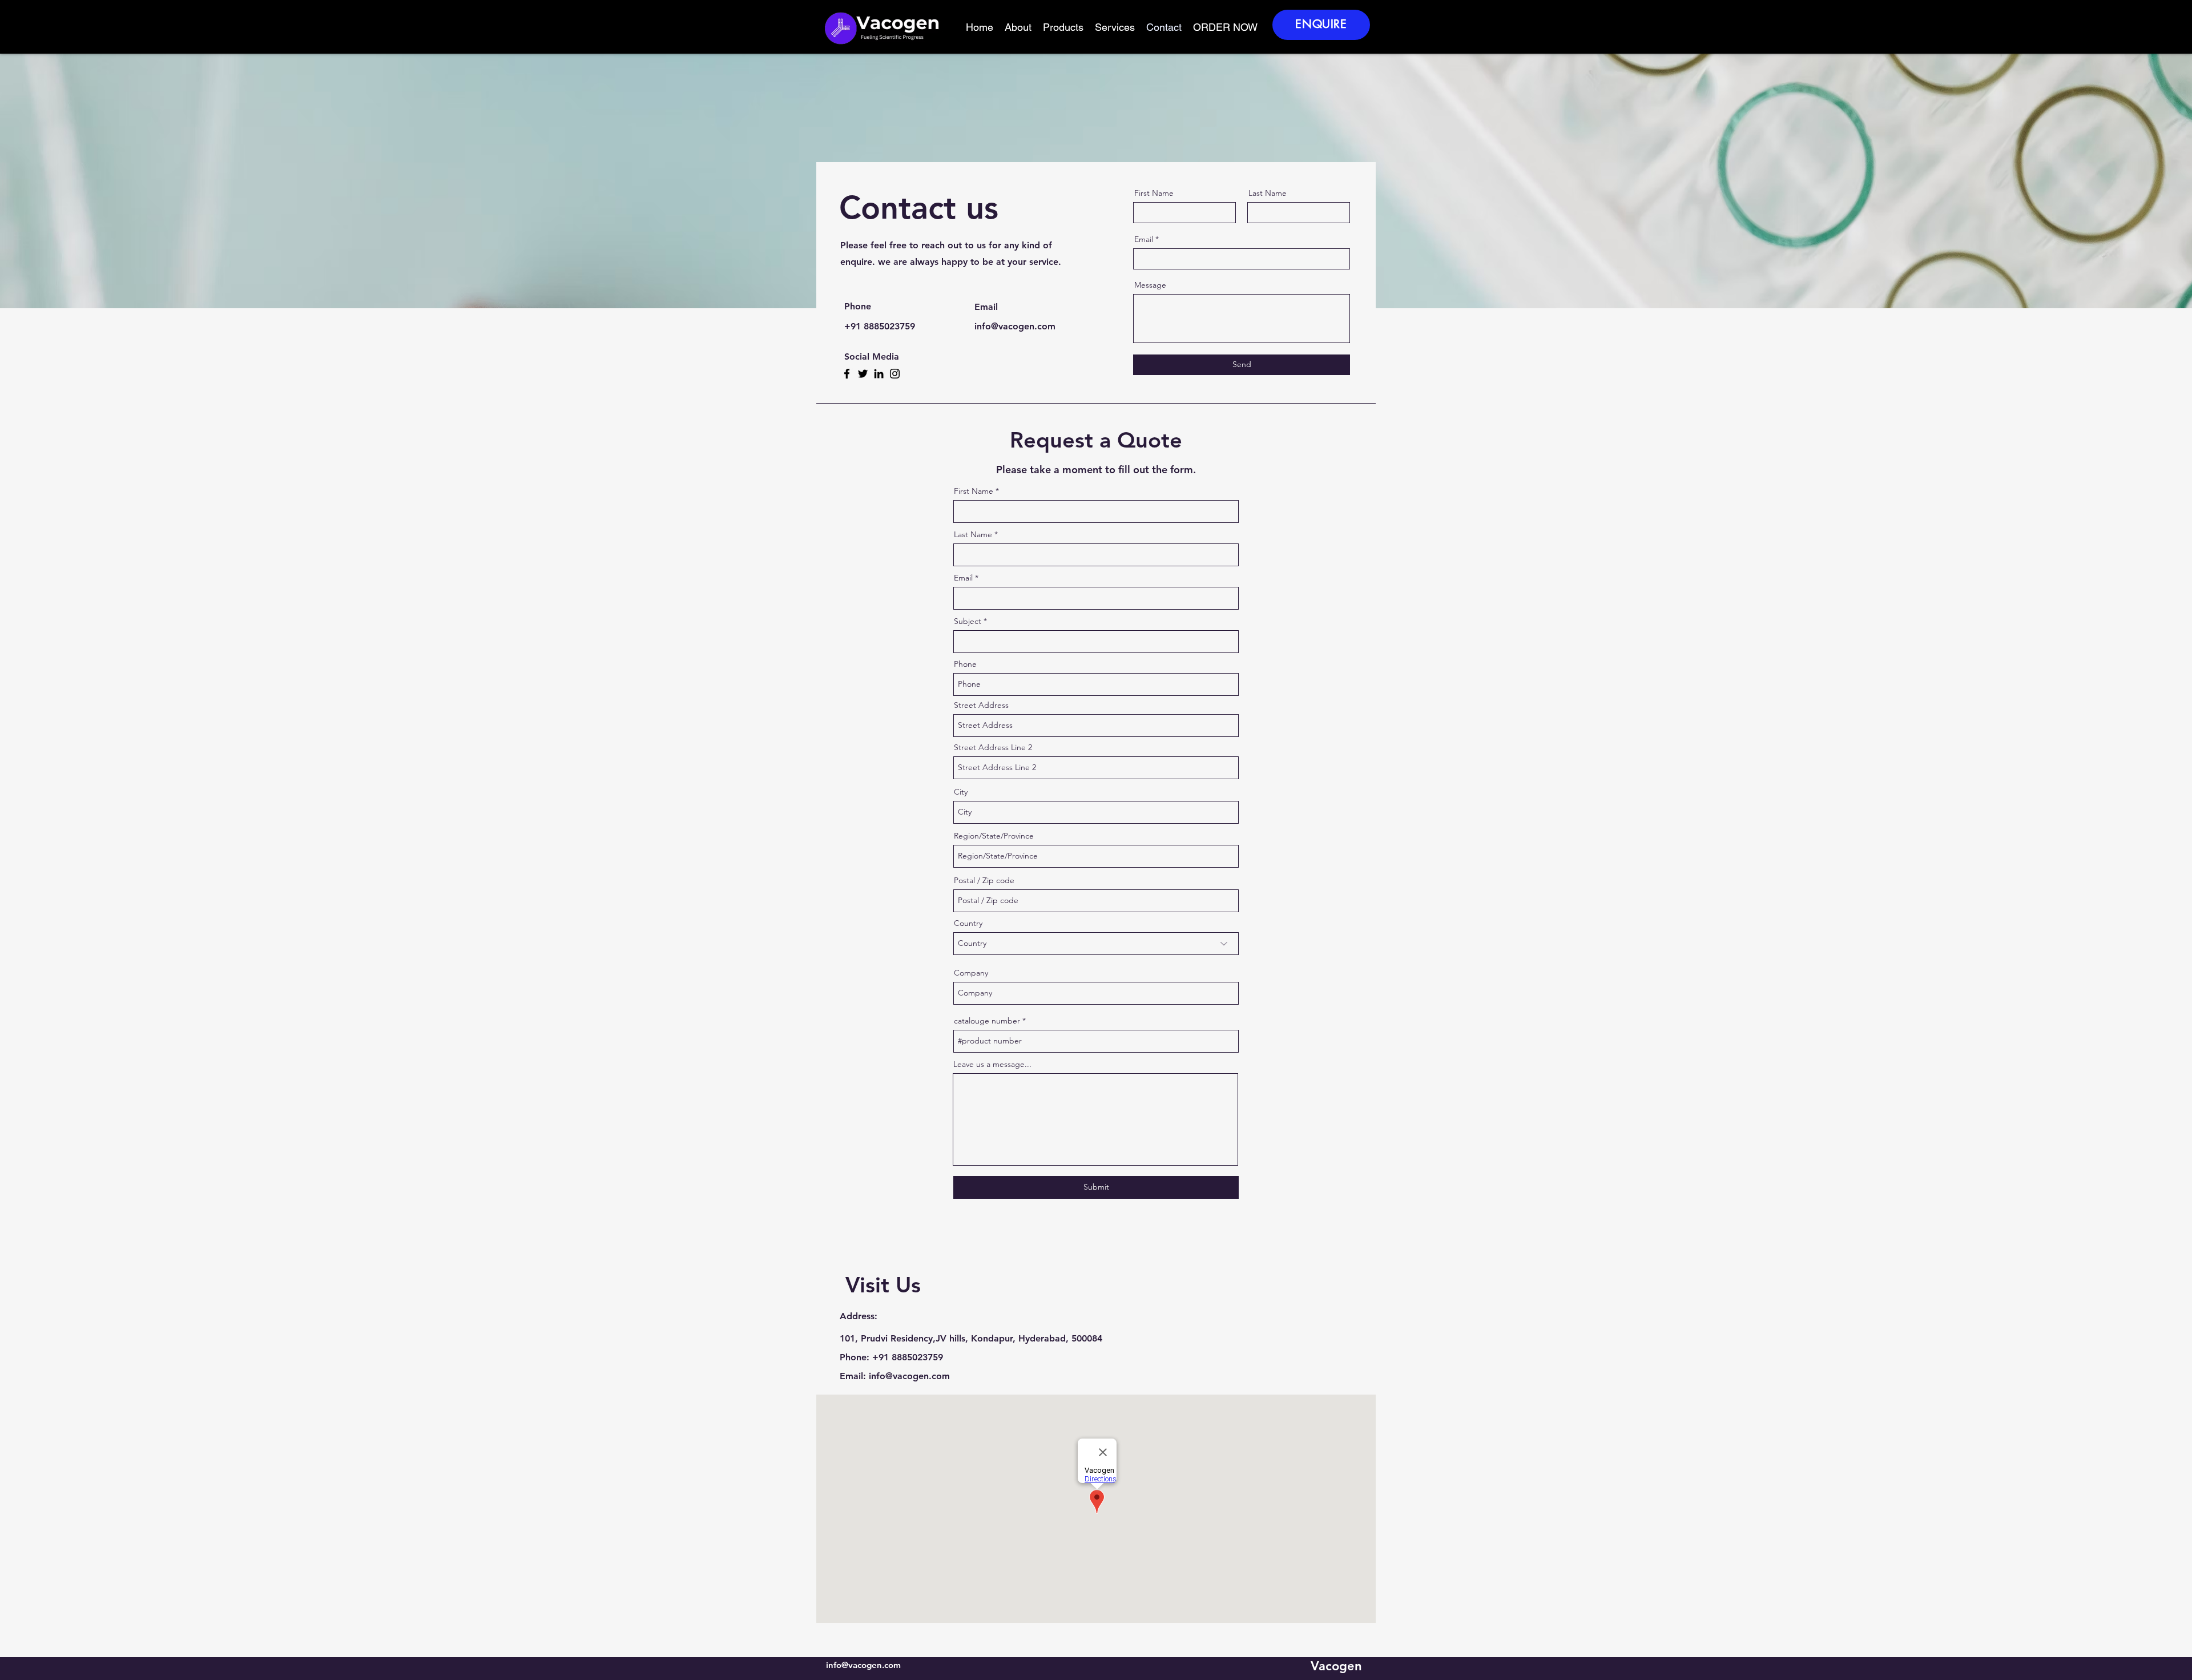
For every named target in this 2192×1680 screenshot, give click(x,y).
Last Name (1268, 193)
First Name (1154, 193)
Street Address (981, 705)
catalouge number (987, 1021)
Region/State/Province (994, 836)
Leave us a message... (992, 1064)
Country (968, 923)
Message (1150, 285)
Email (1144, 239)
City (961, 792)
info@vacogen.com (909, 1376)
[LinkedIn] (879, 374)
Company (971, 973)
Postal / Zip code (984, 880)
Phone (965, 664)
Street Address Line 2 (993, 747)
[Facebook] (847, 374)
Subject (968, 621)
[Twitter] (863, 374)
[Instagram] (895, 374)
